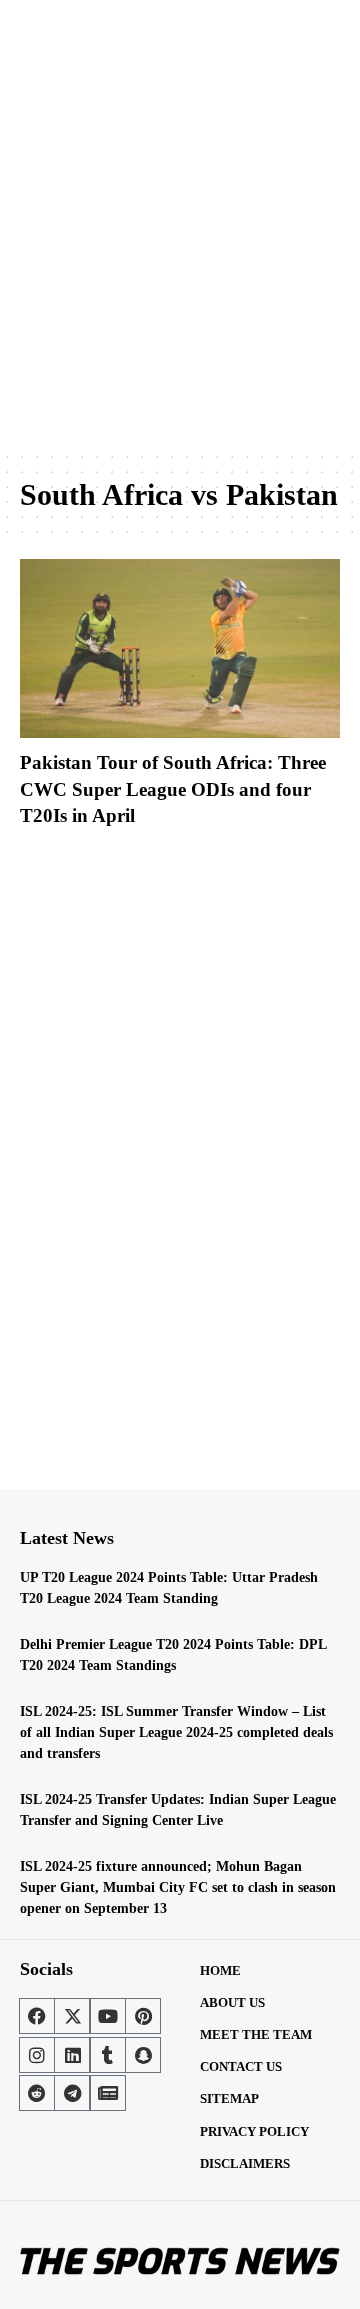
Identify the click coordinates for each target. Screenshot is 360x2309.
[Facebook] (37, 2016)
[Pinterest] (143, 2016)
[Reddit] (37, 2093)
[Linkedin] (72, 2055)
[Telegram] (72, 2093)
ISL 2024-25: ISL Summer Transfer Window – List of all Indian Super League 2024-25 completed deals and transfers (176, 1732)
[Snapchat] (143, 2055)
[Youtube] (108, 2016)
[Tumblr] (108, 2055)
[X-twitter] (72, 2016)
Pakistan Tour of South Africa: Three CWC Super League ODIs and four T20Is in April (173, 789)
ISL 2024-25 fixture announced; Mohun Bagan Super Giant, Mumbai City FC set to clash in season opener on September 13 (178, 1887)
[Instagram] (37, 2055)
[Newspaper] (108, 2093)
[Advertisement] (180, 255)
